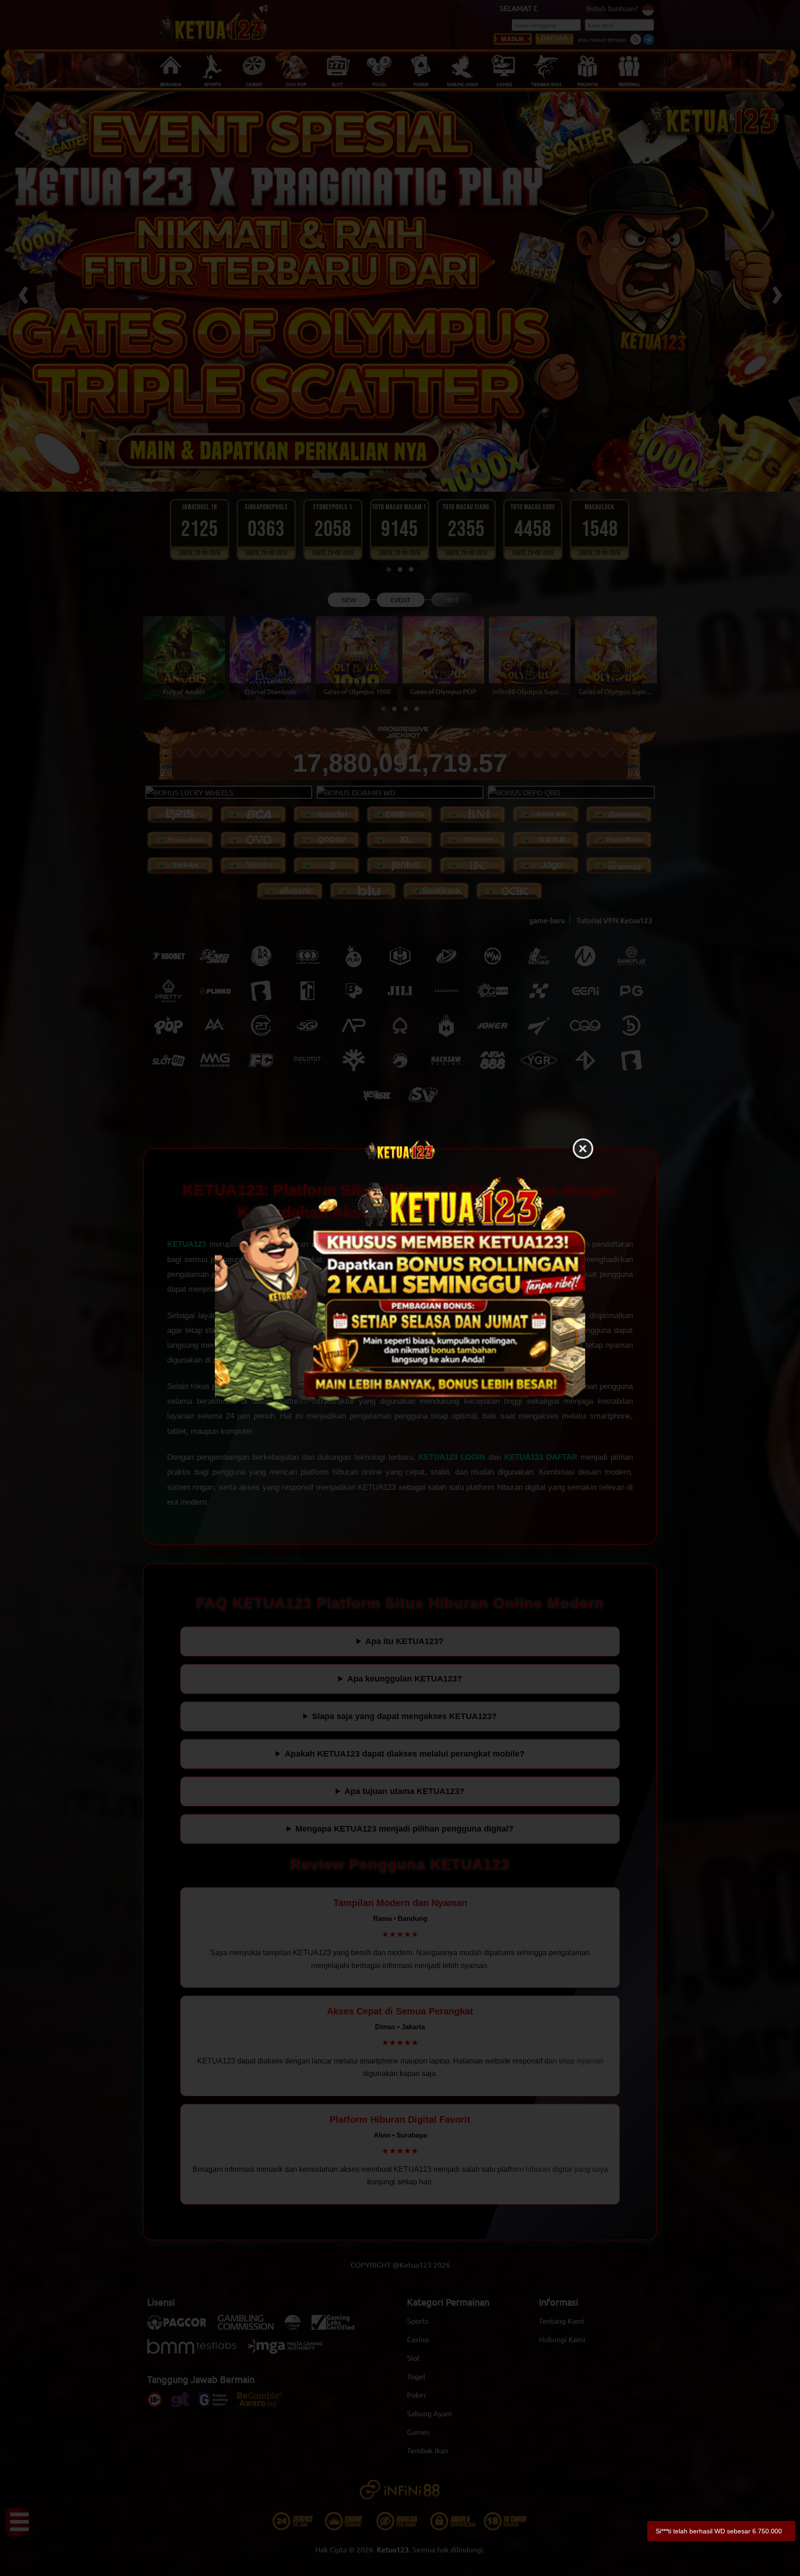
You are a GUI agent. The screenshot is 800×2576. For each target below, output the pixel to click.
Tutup (583, 1149)
